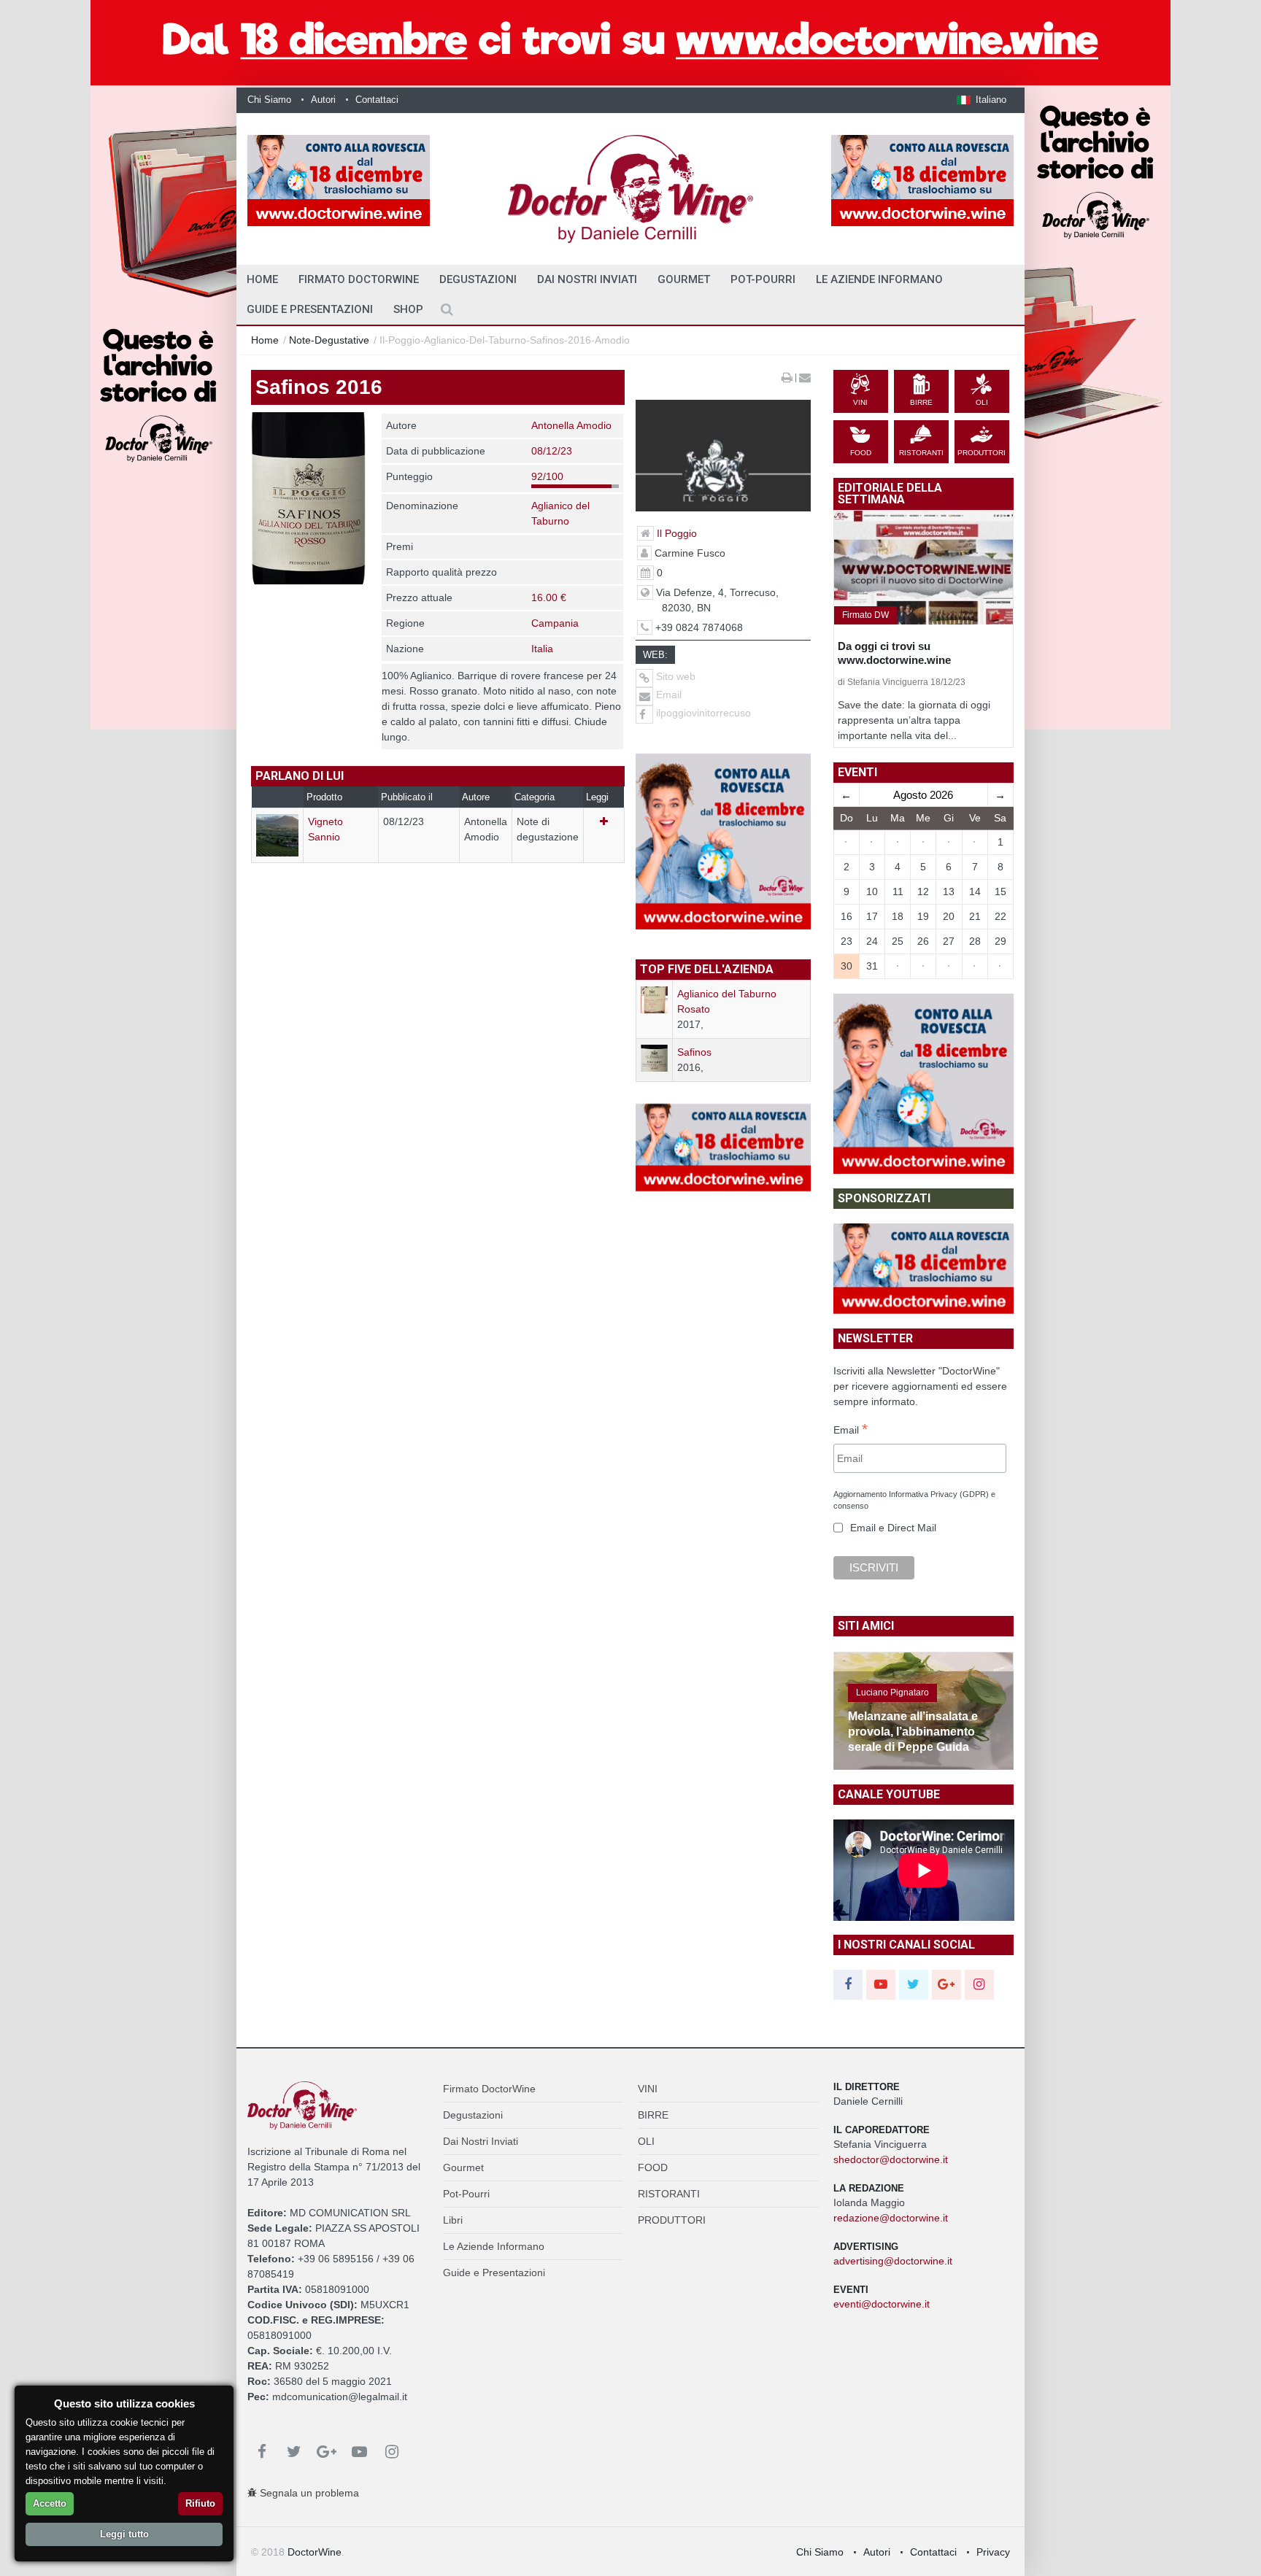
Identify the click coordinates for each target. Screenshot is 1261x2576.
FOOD (653, 2167)
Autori (323, 100)
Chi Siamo (269, 100)
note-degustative (329, 340)
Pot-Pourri (763, 279)
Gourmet (684, 279)
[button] (982, 100)
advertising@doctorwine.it (893, 2261)
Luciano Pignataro (892, 1693)
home (262, 279)
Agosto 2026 (923, 795)
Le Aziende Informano (879, 279)
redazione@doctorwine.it (891, 2218)
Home (265, 340)
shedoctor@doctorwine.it (891, 2159)
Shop (408, 309)
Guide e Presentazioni (310, 309)
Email (667, 695)
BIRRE (653, 2115)
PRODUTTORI (672, 2220)
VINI (648, 2089)
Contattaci (377, 100)
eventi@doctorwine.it (882, 2304)
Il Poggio (677, 533)
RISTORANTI (669, 2194)
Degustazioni (478, 279)
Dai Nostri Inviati (587, 279)
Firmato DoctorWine (359, 279)
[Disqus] (438, 1106)
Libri (453, 2220)
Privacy (993, 2552)
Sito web (674, 676)
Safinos (694, 1052)
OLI (646, 2141)
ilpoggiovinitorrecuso (703, 713)
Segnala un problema (308, 2493)
